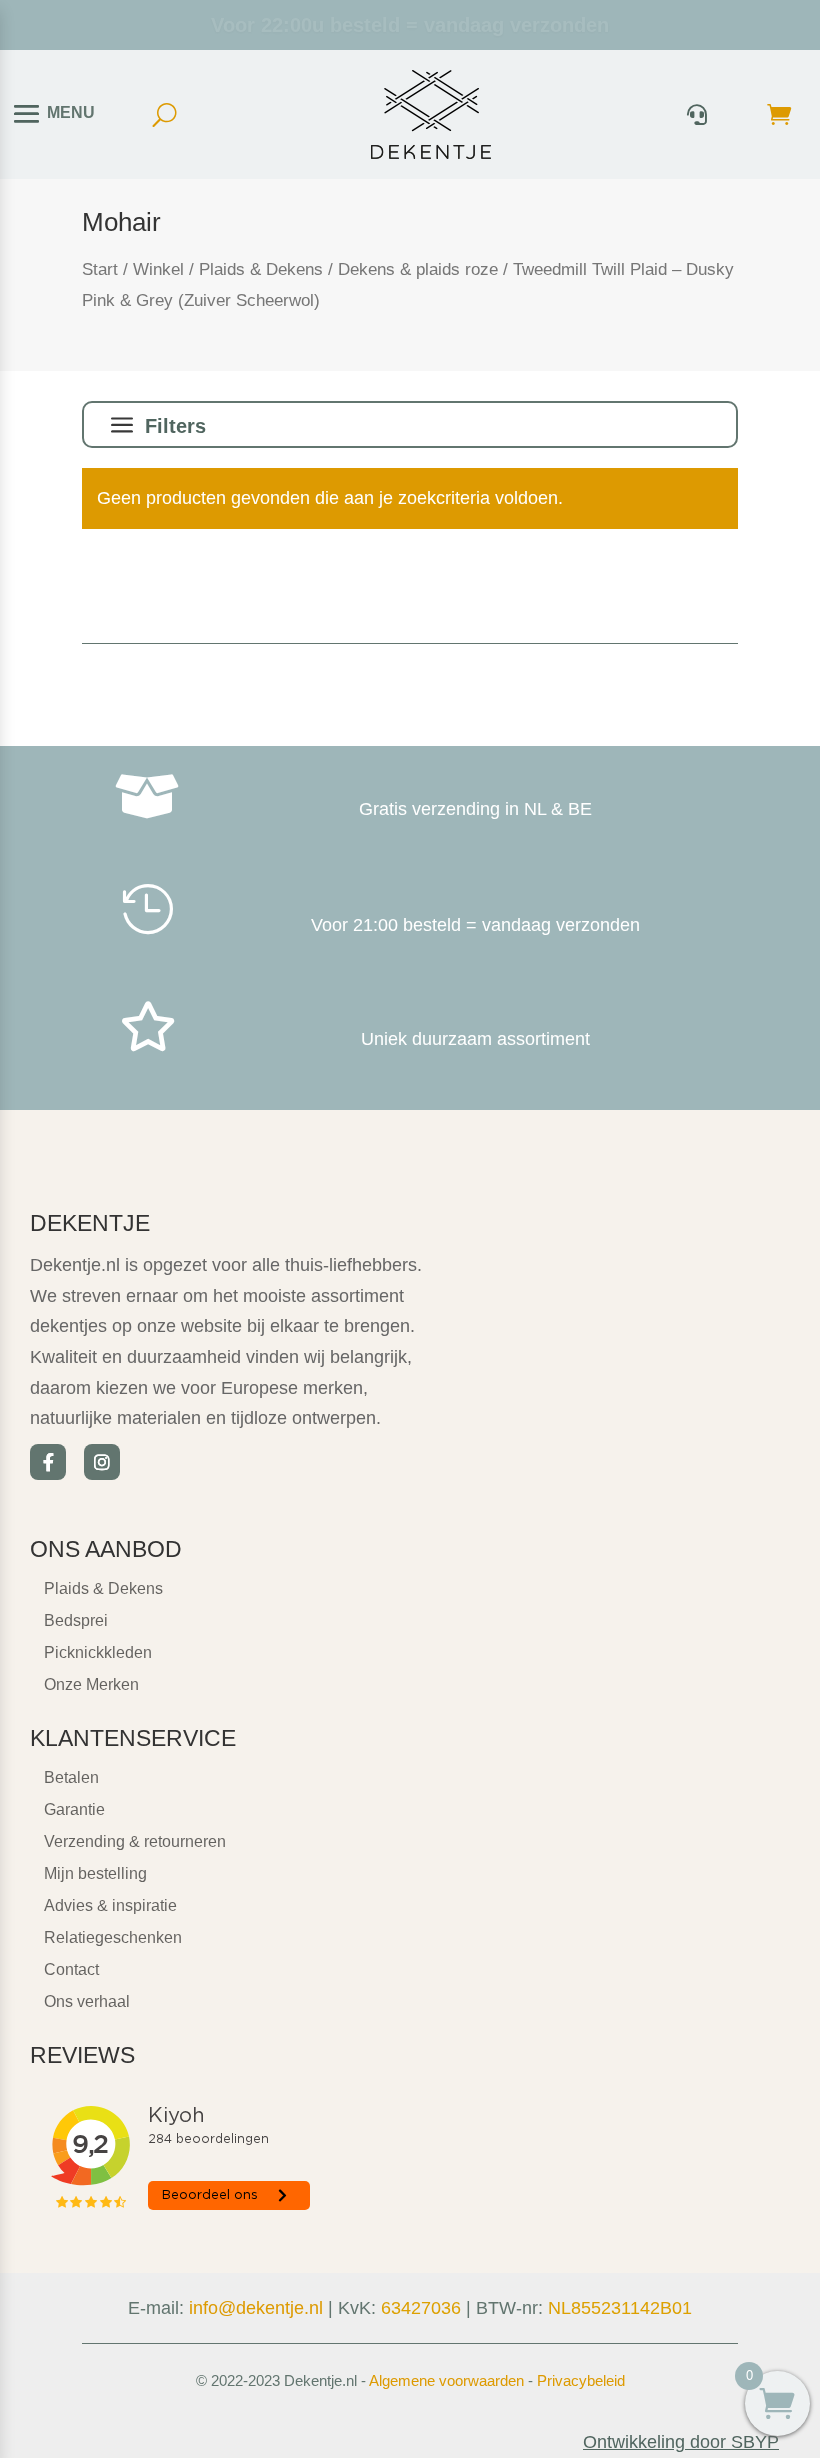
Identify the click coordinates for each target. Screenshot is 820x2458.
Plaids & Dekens (261, 269)
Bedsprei (76, 1620)
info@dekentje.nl (256, 2308)
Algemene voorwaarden (446, 2380)
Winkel (158, 269)
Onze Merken (91, 1684)
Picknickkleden (98, 1652)
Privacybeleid (581, 2380)
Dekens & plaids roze (418, 269)
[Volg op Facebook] (48, 1462)
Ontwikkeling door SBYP (681, 2442)
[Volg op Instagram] (102, 1462)
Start (100, 269)
